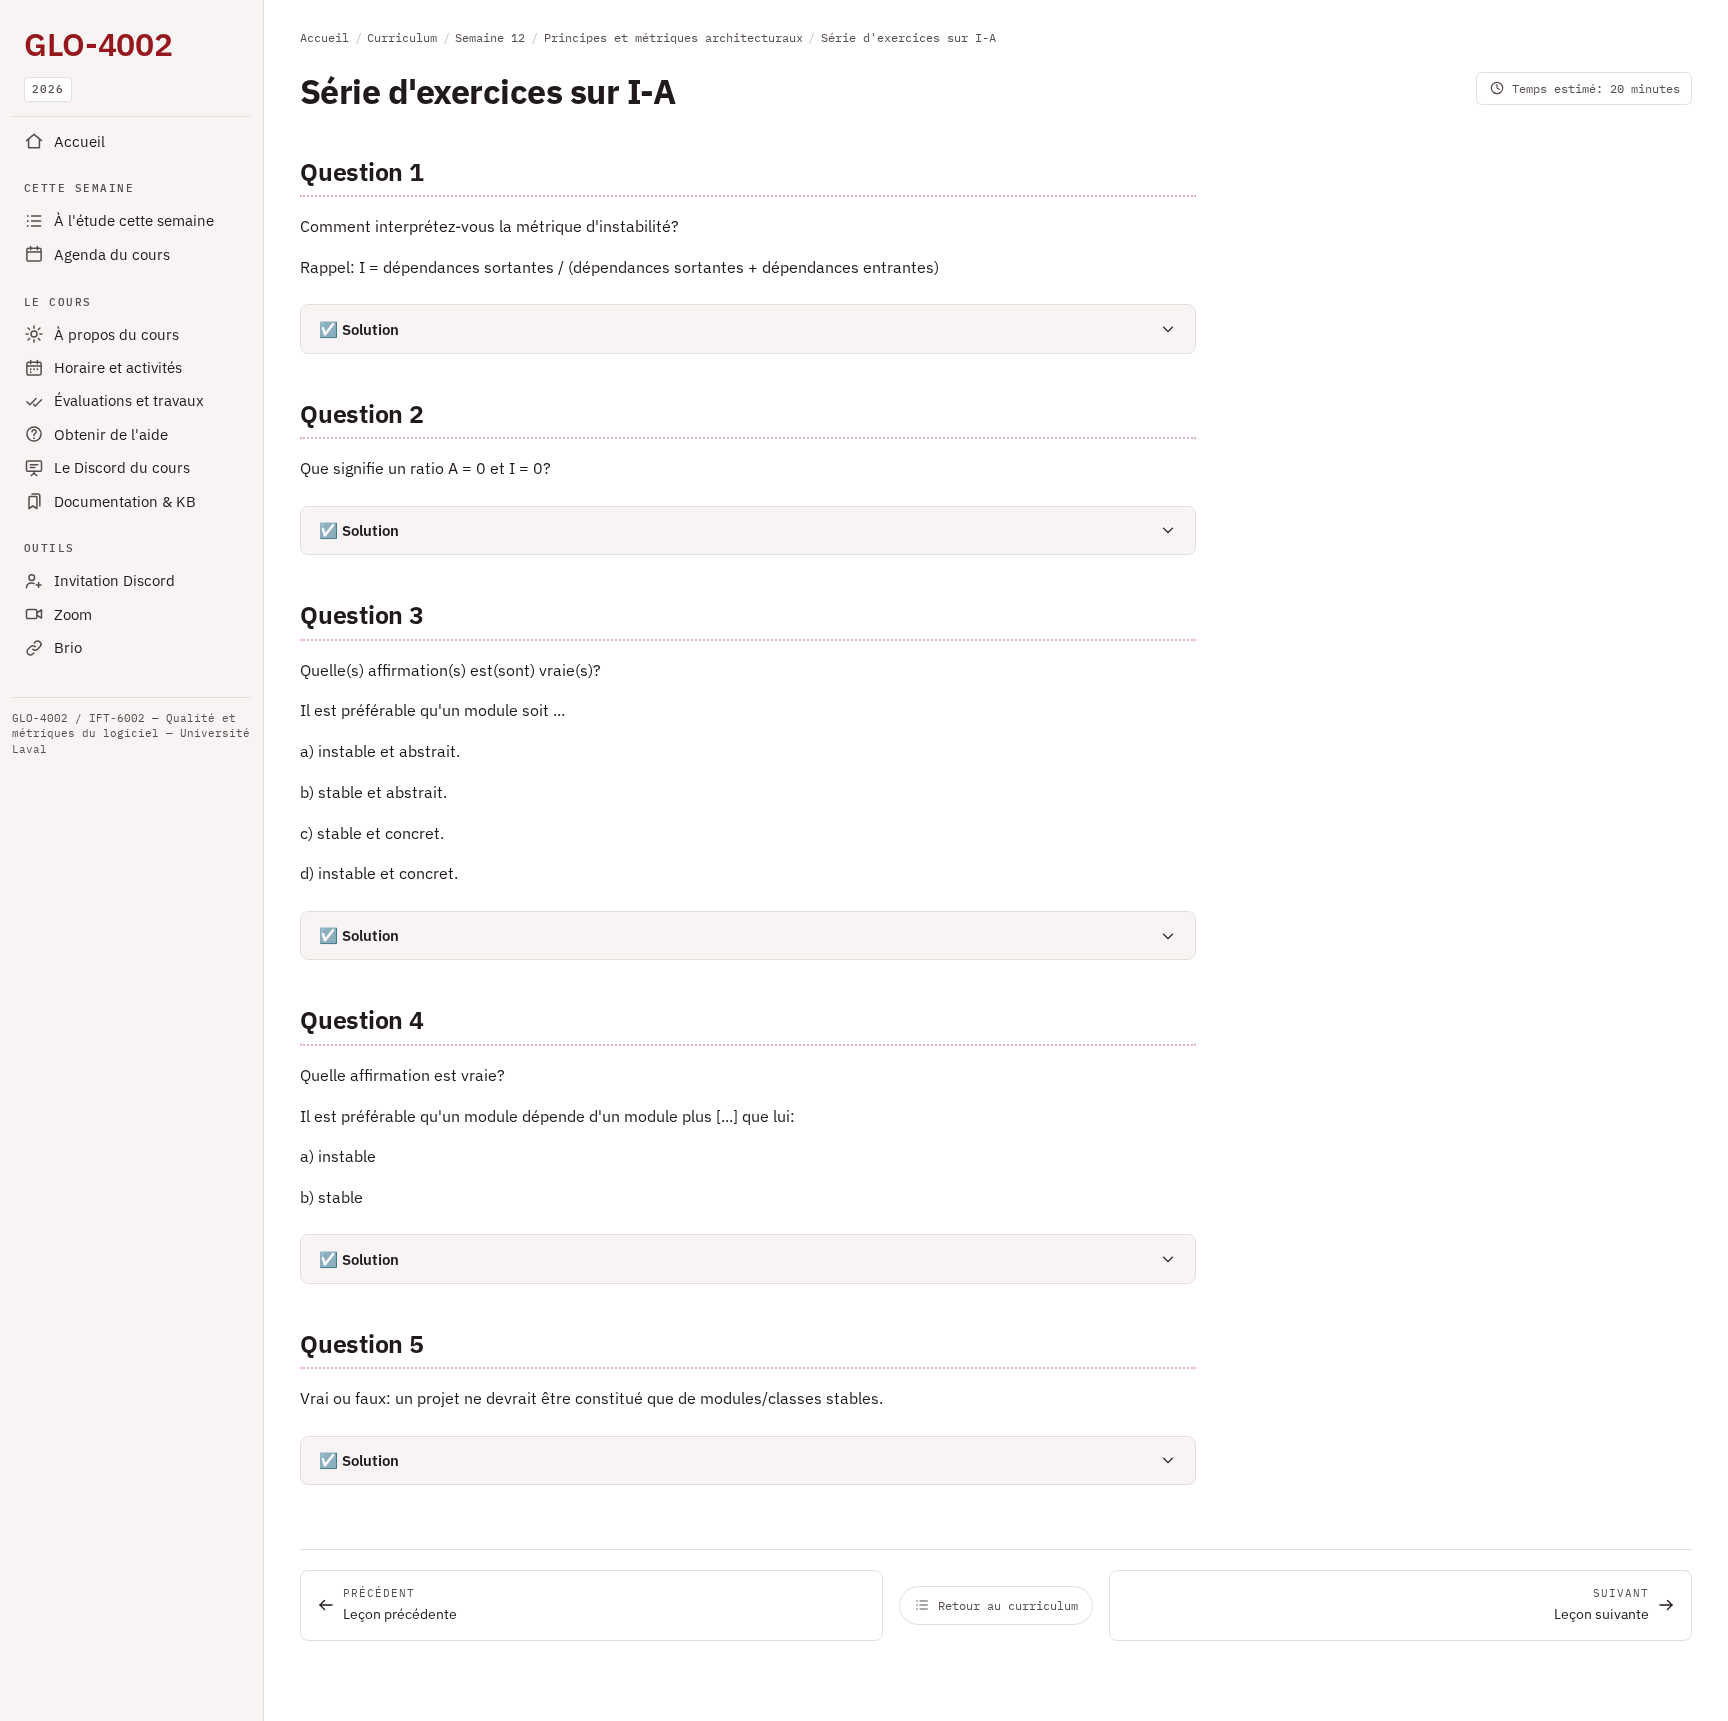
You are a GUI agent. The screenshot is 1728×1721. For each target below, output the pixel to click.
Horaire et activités (118, 367)
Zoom (73, 614)
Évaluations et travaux (129, 400)
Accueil (79, 141)
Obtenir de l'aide (111, 434)
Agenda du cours (112, 254)
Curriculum (402, 37)
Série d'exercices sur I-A (908, 37)
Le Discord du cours (122, 467)
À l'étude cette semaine (134, 220)
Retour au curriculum (1008, 1605)
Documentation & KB (125, 501)
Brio (68, 647)
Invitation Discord (114, 580)
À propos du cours (116, 334)
